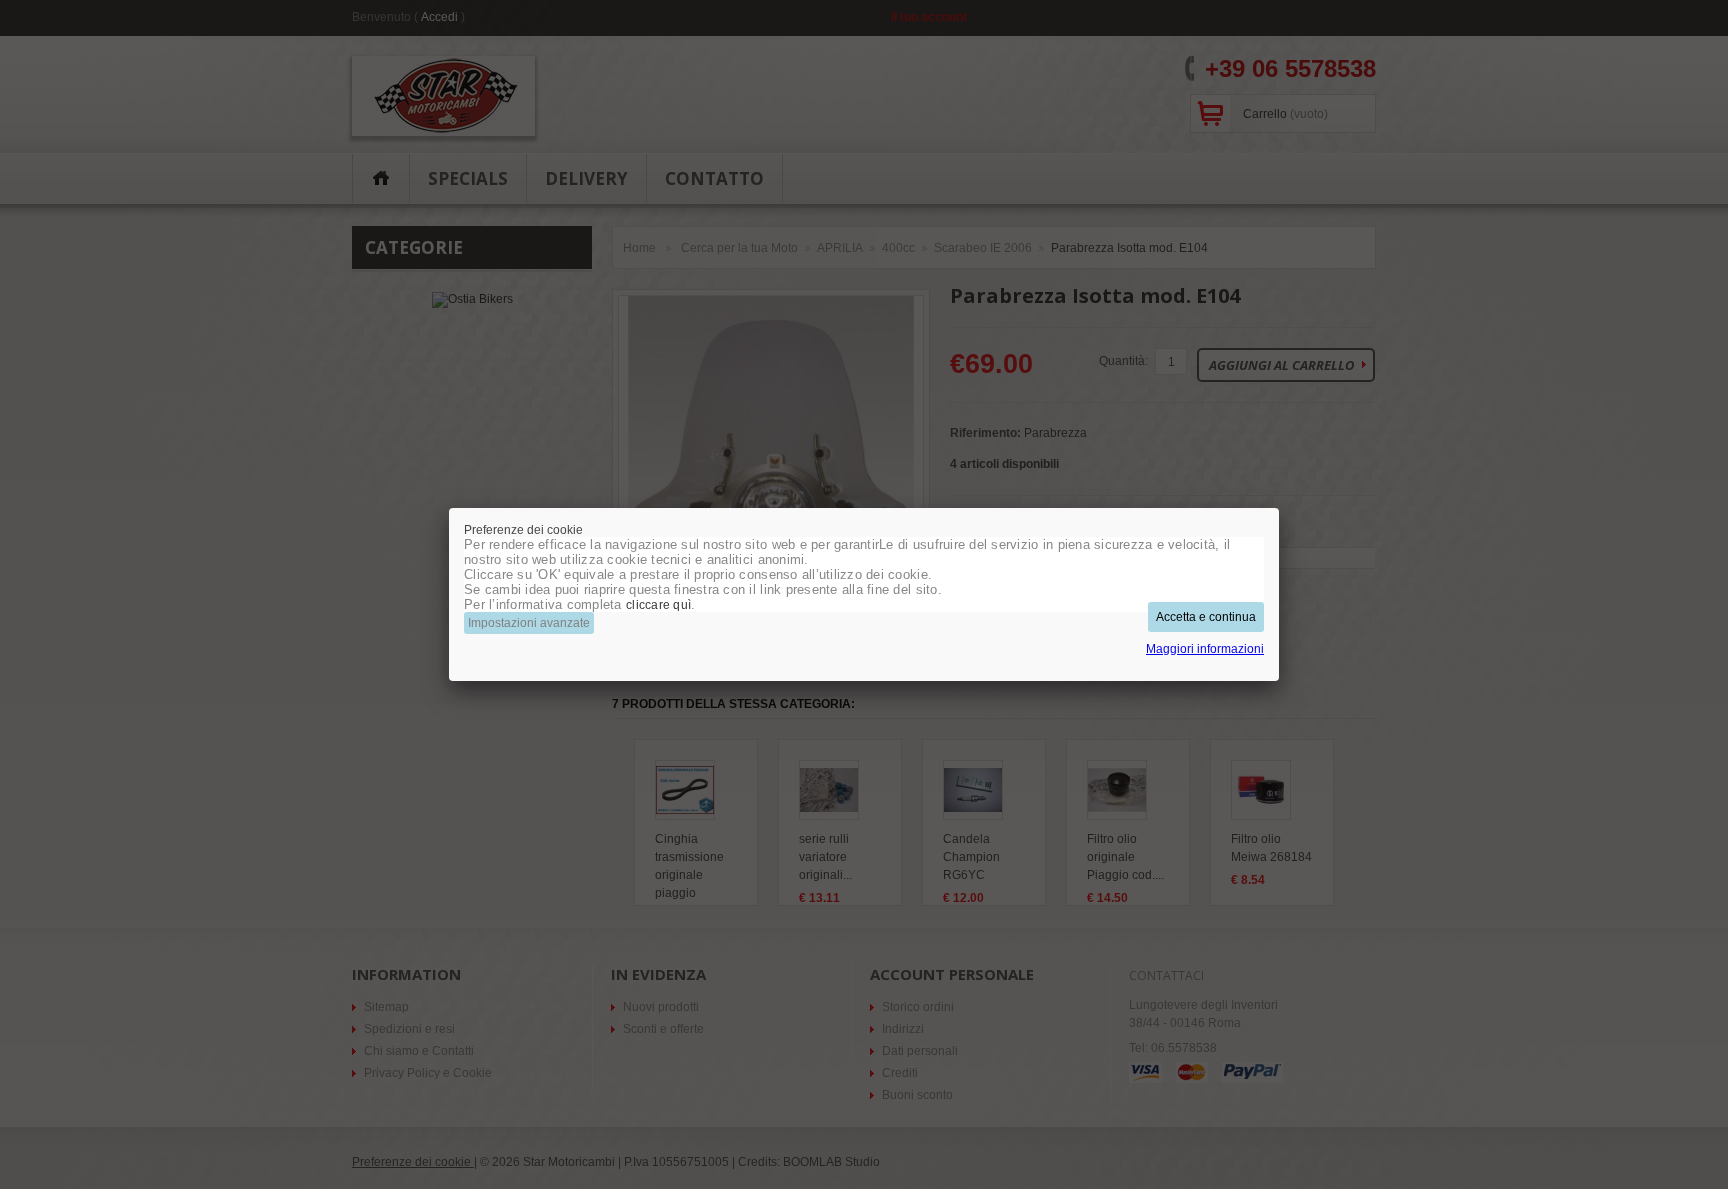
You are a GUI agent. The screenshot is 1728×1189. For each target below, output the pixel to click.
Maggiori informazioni (1205, 649)
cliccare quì (658, 605)
